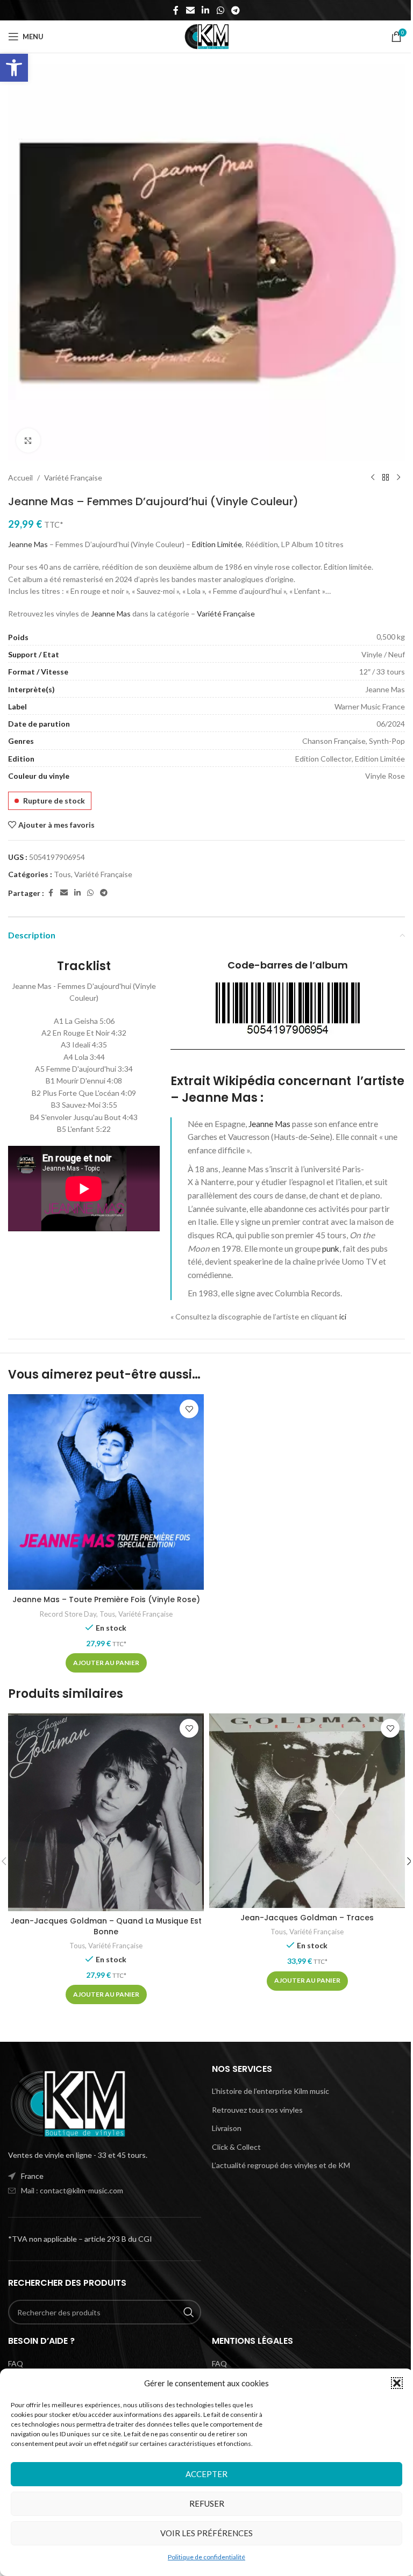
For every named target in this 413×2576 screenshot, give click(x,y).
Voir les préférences (206, 2533)
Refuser (207, 2503)
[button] (14, 68)
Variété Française (73, 478)
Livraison (227, 2128)
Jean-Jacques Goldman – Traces (307, 1918)
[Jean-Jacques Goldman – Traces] (307, 1810)
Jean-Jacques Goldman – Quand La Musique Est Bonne (106, 1926)
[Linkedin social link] (206, 10)
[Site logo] (206, 36)
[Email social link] (190, 10)
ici (343, 1316)
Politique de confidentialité (206, 2557)
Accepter (206, 2474)
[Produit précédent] (373, 478)
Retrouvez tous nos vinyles (257, 2110)
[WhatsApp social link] (220, 10)
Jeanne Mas (28, 544)
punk (331, 1248)
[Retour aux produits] (386, 478)
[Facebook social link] (176, 10)
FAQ (16, 2363)
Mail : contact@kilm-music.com (72, 2190)
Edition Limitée (217, 544)
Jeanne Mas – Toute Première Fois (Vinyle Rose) (106, 1599)
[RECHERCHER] (189, 2312)
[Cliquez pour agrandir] (28, 440)
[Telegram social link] (235, 10)
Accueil (20, 478)
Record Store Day (68, 1614)
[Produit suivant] (398, 478)
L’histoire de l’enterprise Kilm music (270, 2091)
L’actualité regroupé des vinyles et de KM (281, 2165)
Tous (62, 874)
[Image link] (67, 2103)
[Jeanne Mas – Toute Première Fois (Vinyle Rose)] (106, 1492)
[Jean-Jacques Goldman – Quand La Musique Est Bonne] (106, 1812)
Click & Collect (236, 2147)
